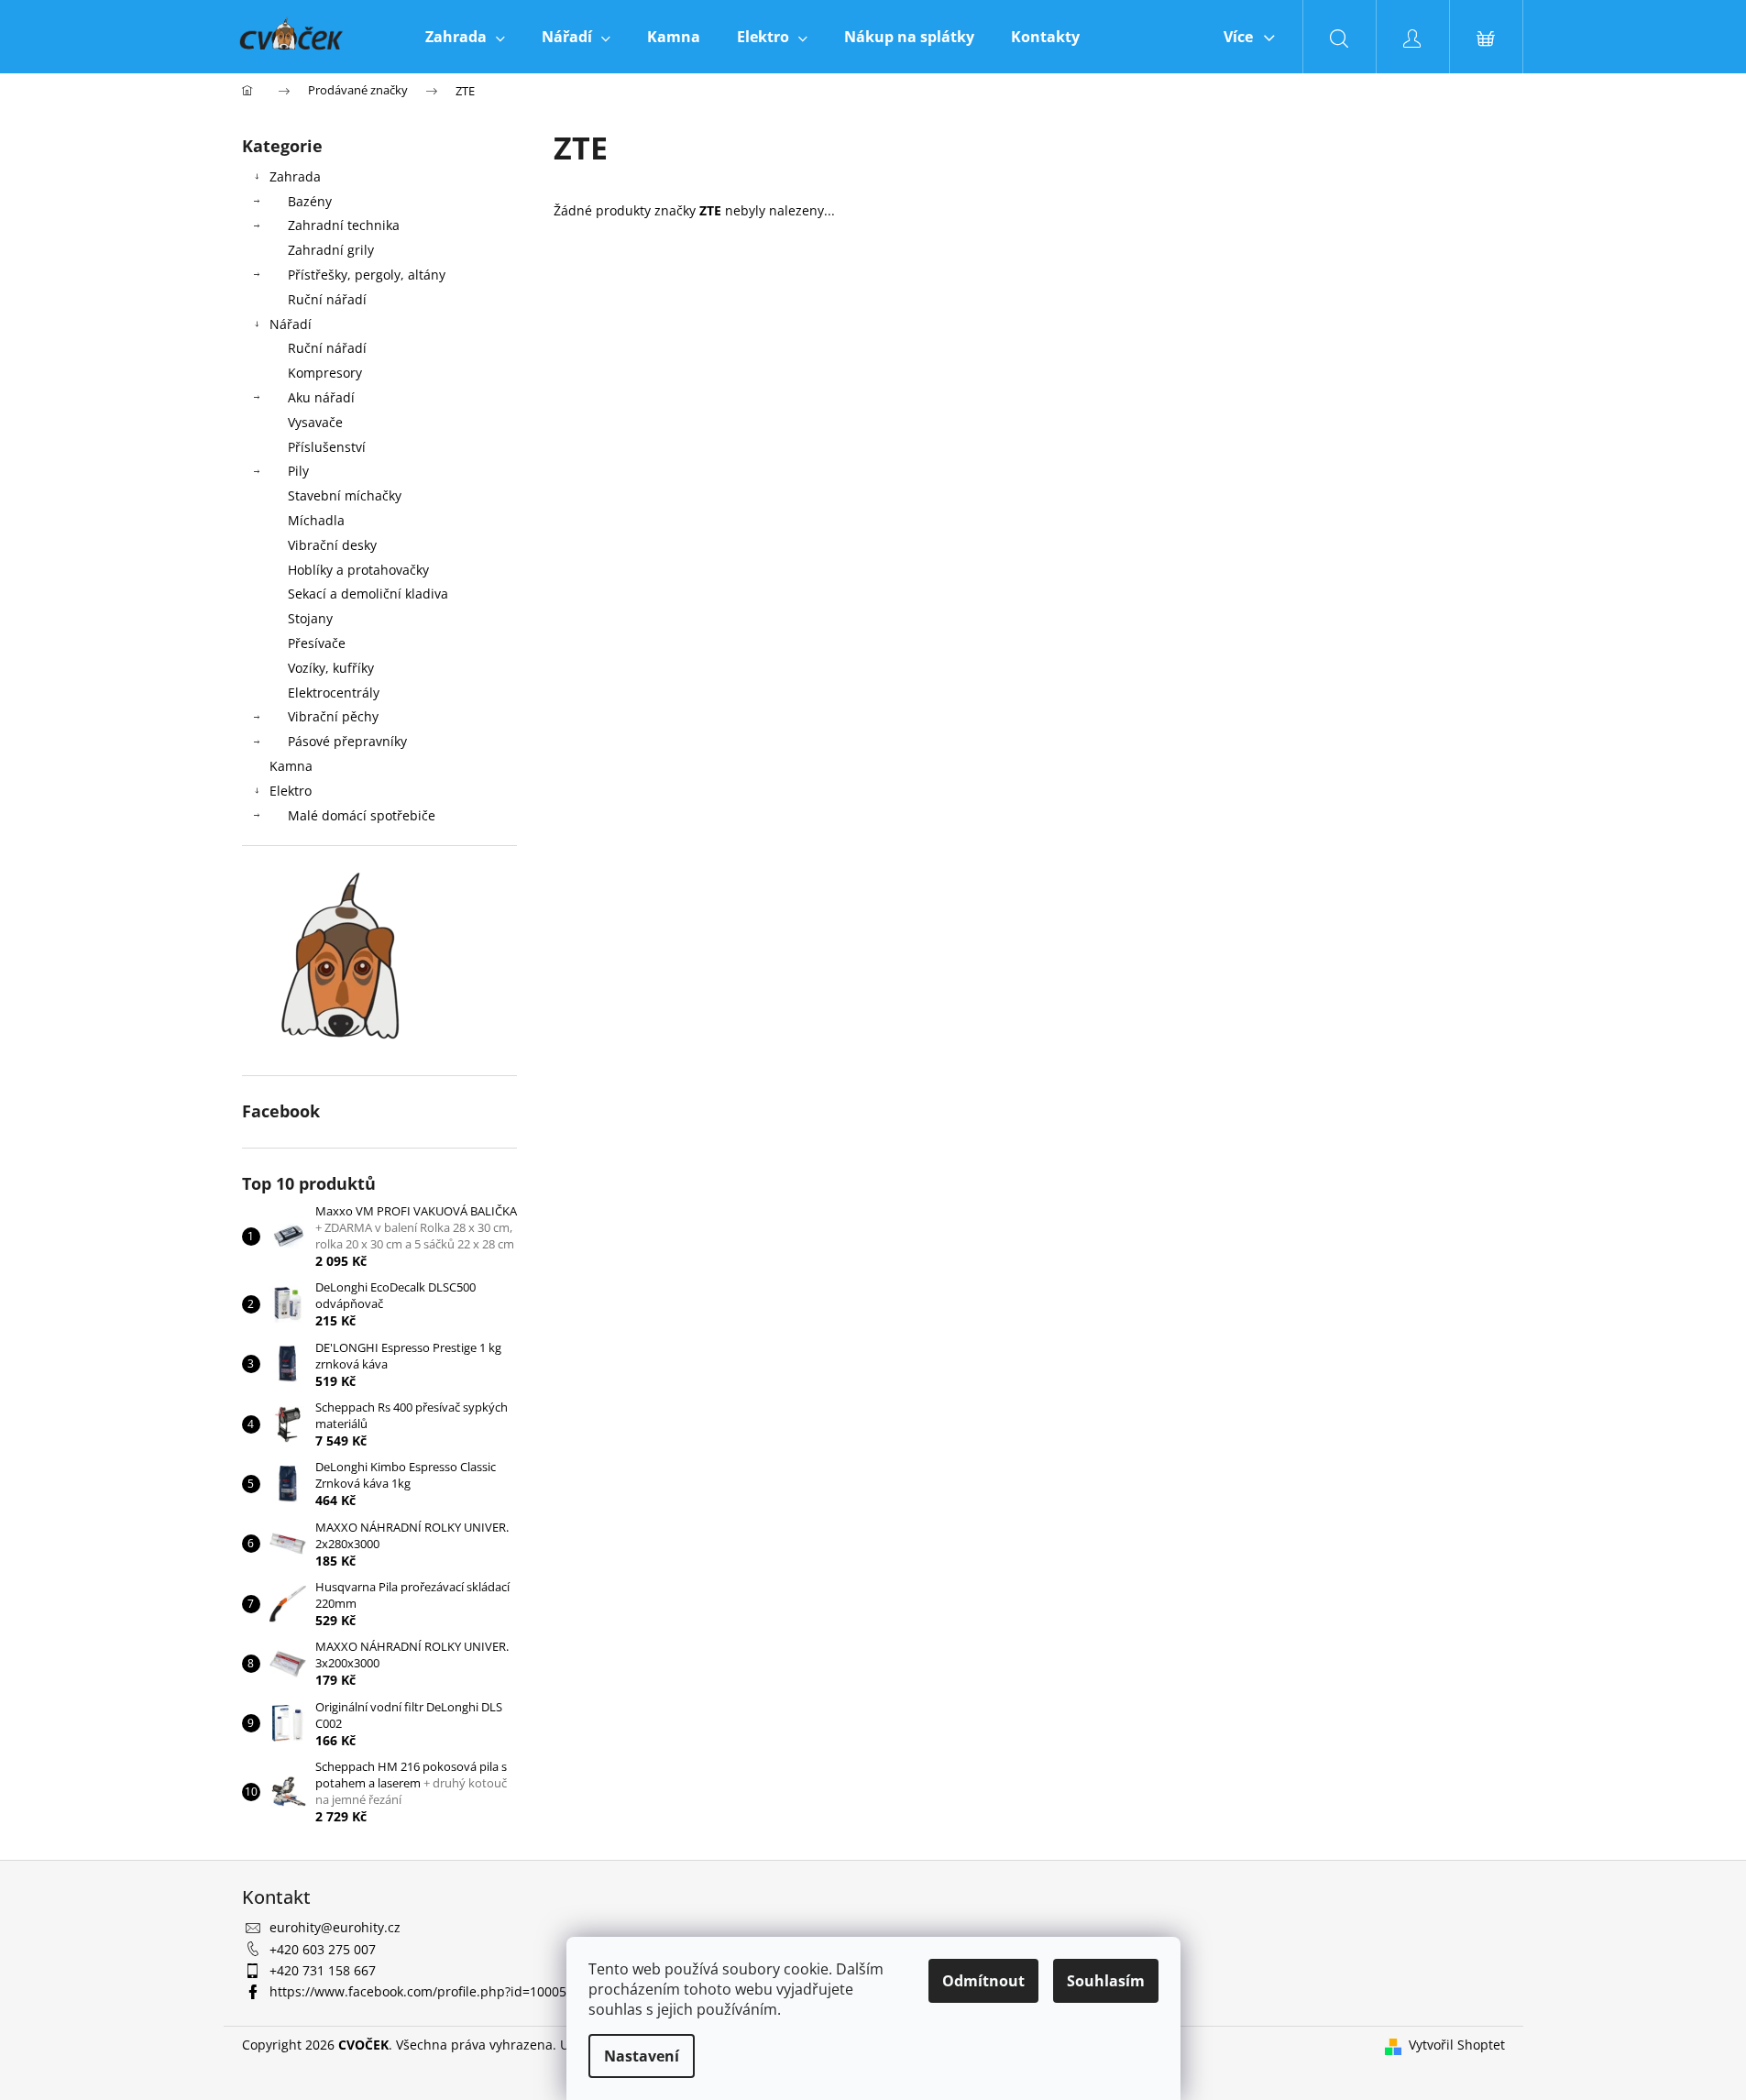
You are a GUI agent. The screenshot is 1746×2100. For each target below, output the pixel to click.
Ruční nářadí (327, 299)
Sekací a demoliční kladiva (368, 594)
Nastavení (642, 2056)
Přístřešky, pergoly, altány (367, 275)
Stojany (310, 618)
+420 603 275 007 (323, 1949)
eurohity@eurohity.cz (335, 1927)
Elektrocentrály (334, 693)
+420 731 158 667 (323, 1970)
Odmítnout (983, 1981)
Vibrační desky (332, 545)
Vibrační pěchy (333, 716)
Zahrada (295, 176)
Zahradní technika (344, 225)
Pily (298, 471)
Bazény (310, 201)
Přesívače (317, 643)
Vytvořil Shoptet (1457, 2045)
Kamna (291, 766)
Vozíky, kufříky (331, 668)
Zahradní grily (331, 250)
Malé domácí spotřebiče (362, 815)
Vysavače (315, 422)
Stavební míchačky (345, 495)
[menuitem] (465, 37)
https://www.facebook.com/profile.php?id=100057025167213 (455, 1991)
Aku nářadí (321, 397)
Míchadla (316, 520)
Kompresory (325, 373)
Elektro (291, 791)
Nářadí (291, 324)
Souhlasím (1106, 1981)
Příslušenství (327, 447)
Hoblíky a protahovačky (358, 570)
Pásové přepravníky (347, 741)
